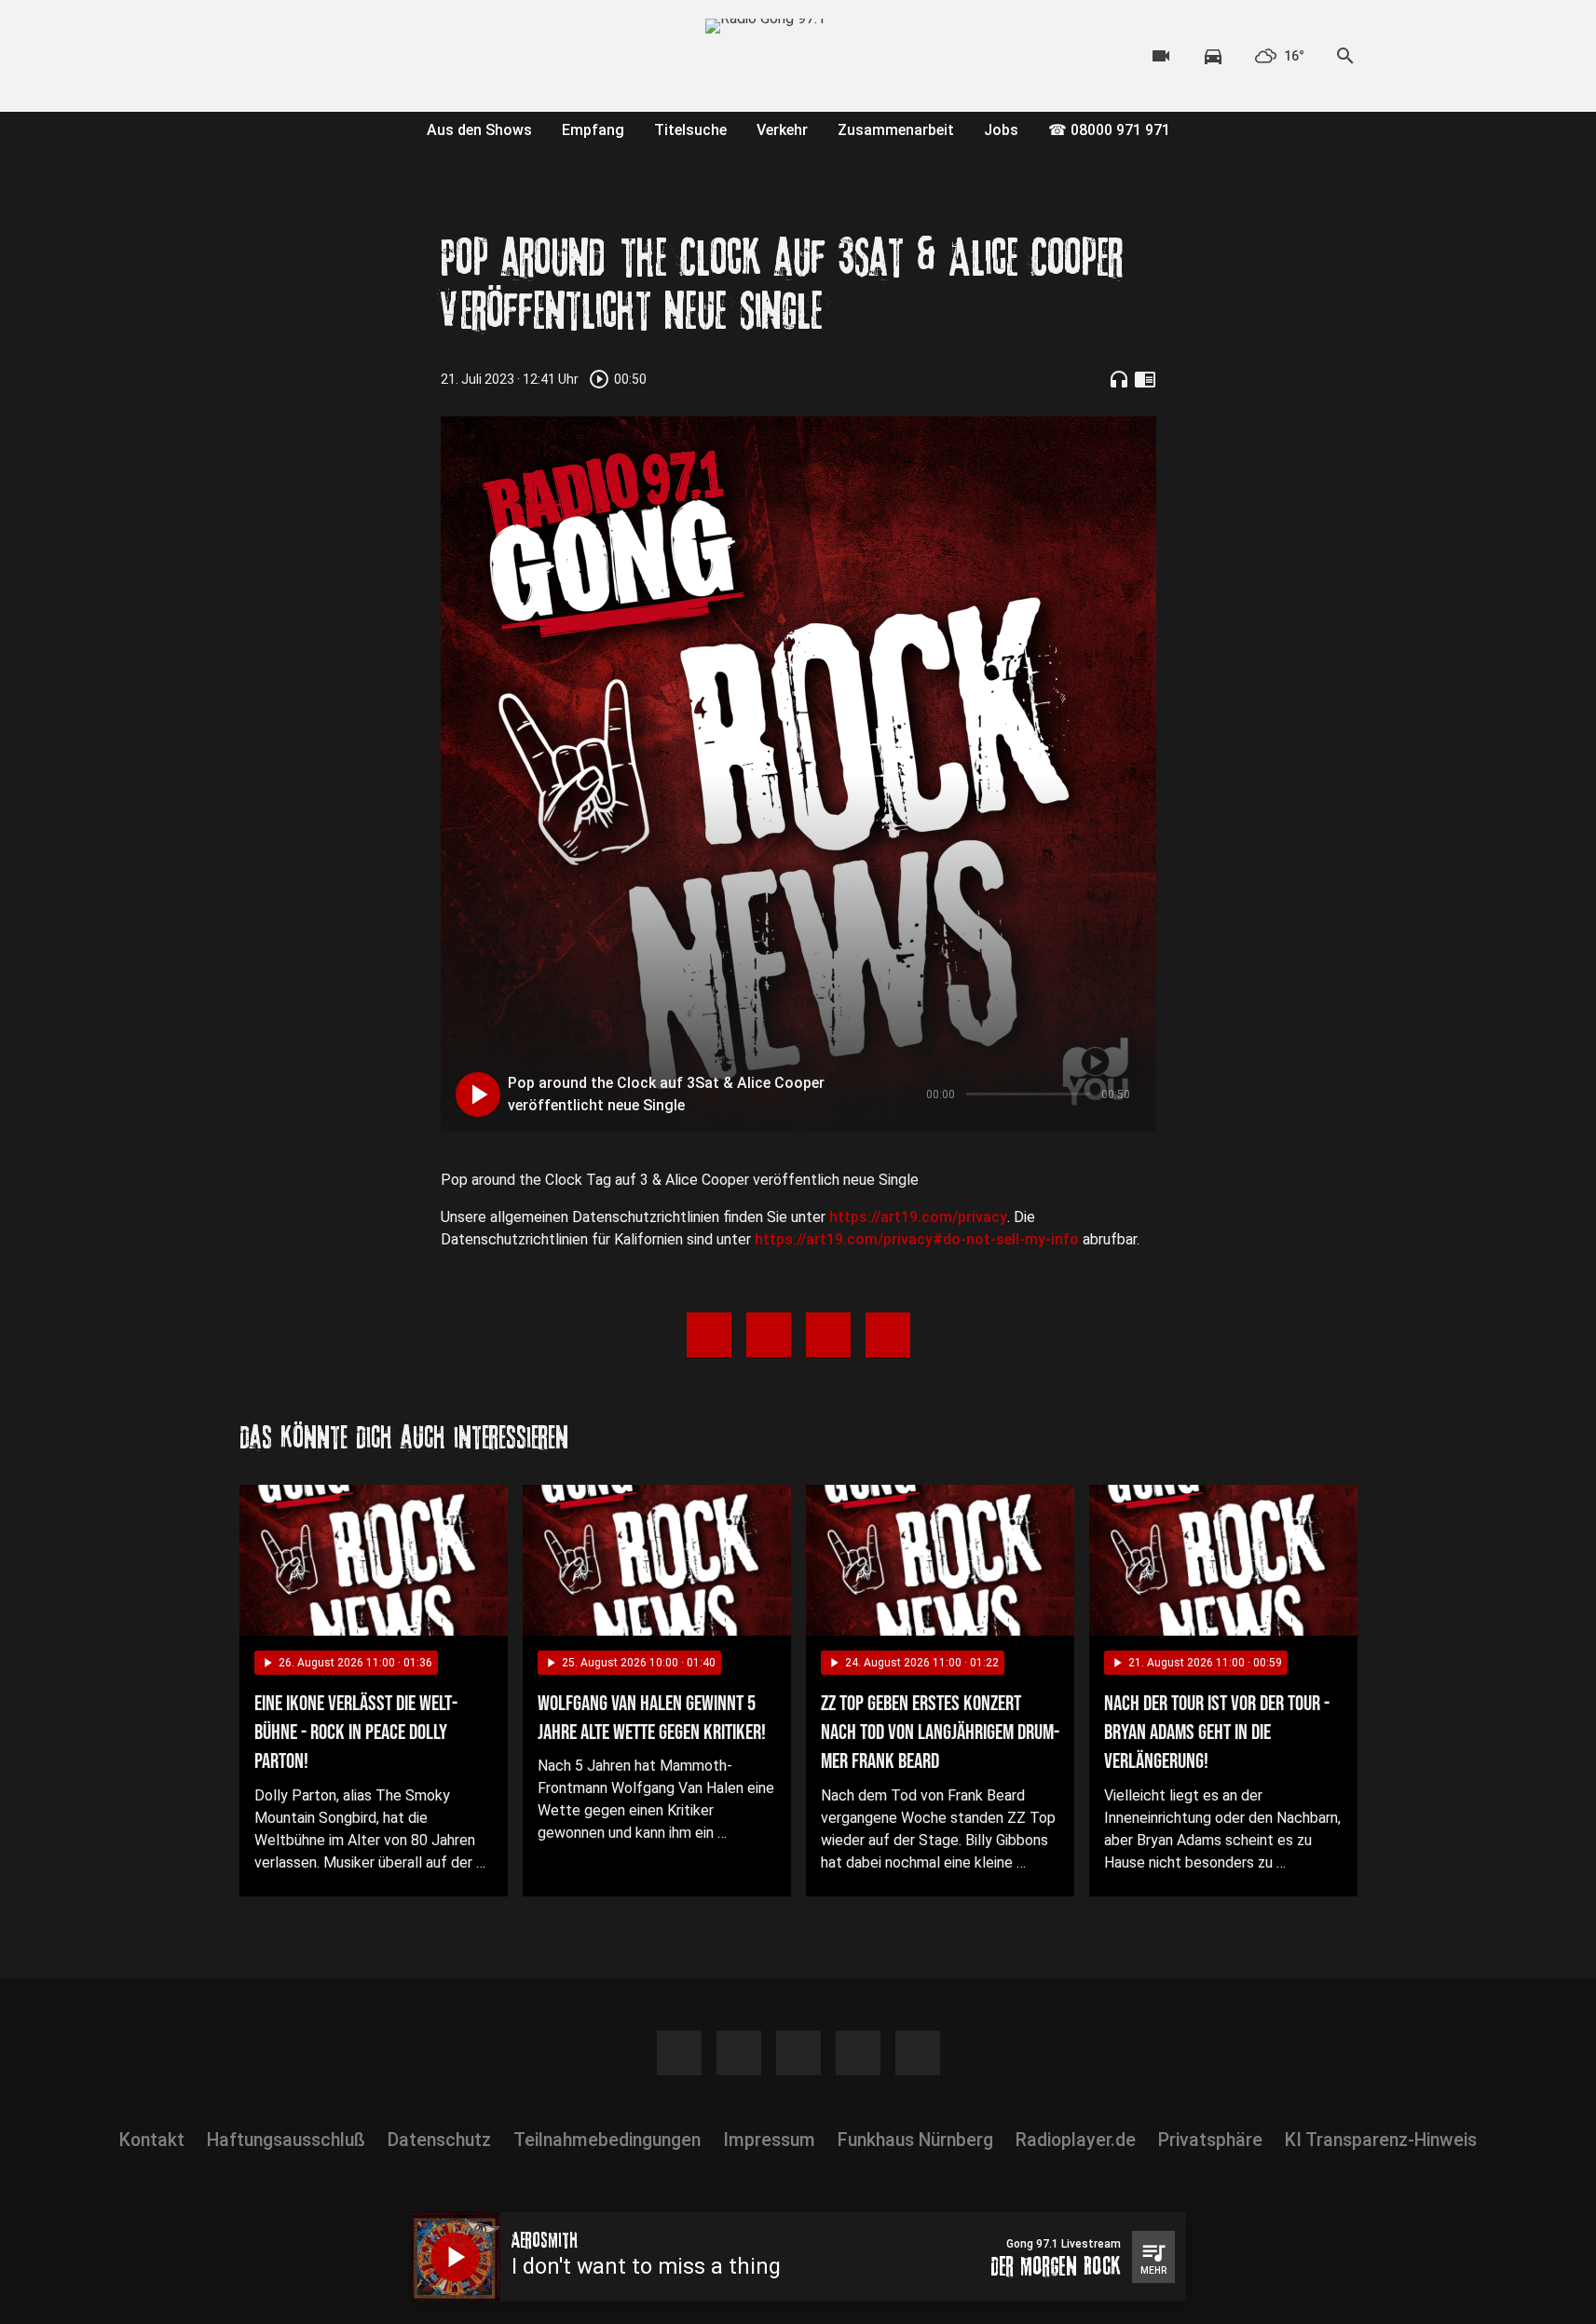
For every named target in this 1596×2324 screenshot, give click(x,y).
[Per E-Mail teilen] (888, 1335)
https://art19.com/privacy (918, 1217)
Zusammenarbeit (896, 130)
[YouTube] (333, 56)
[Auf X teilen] (769, 1335)
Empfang (593, 130)
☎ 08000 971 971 (1109, 130)
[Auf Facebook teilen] (709, 1335)
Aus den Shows (479, 130)
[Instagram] (295, 56)
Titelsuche (690, 130)
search (1345, 56)
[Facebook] (258, 56)
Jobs (1001, 130)
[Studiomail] (407, 56)
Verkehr (782, 130)
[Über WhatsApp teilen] (828, 1335)
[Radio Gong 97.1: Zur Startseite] (798, 56)
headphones (1119, 379)
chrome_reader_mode (1145, 379)
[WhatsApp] (370, 56)
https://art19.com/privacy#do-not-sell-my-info (917, 1239)
